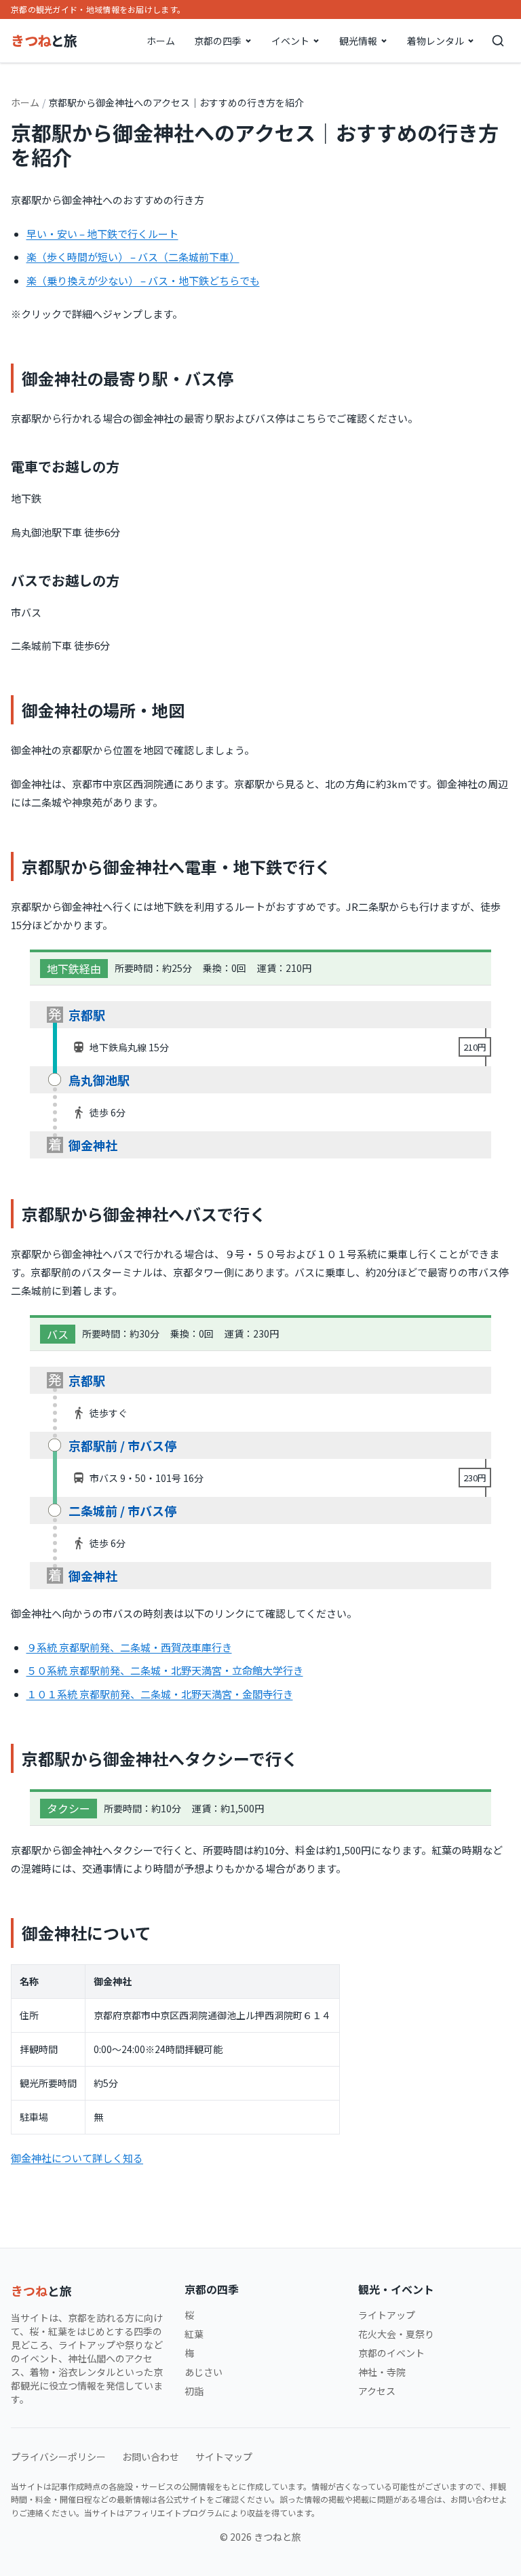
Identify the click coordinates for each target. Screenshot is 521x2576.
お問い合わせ (151, 2457)
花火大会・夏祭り (396, 2334)
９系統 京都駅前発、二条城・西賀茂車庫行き (129, 1647)
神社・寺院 (382, 2372)
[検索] (498, 41)
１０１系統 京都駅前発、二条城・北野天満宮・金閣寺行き (160, 1694)
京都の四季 (218, 41)
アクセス (377, 2391)
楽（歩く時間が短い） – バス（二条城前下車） (133, 257)
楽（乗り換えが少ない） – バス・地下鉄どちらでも (143, 280)
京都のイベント (391, 2353)
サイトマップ (224, 2457)
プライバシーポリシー (58, 2457)
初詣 (194, 2391)
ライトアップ (387, 2315)
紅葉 (194, 2334)
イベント (290, 41)
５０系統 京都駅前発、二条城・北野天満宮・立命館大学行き (165, 1670)
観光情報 (358, 41)
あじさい (204, 2372)
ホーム (161, 41)
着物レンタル (436, 41)
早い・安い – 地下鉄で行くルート (102, 234)
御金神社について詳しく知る (77, 2158)
